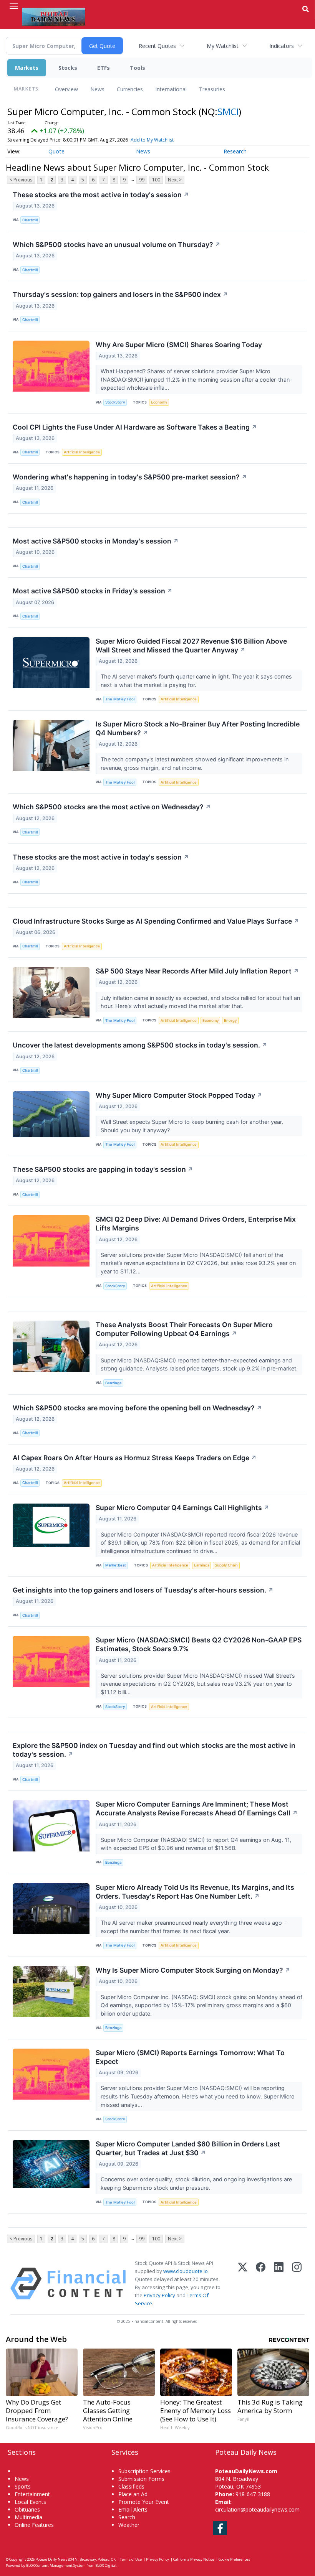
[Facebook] (261, 2284)
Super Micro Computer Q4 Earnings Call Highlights (182, 1508)
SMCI (228, 111)
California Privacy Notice (194, 2559)
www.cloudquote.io (186, 2271)
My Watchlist (223, 46)
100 (156, 180)
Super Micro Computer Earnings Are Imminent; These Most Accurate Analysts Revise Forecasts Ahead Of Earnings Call (197, 1808)
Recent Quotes (157, 46)
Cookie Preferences (234, 2559)
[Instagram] (297, 2284)
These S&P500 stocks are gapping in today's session (103, 1169)
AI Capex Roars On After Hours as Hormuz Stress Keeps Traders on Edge (135, 1458)
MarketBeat (116, 1565)
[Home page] (54, 16)
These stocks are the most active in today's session (101, 195)
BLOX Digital (106, 2565)
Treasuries (212, 89)
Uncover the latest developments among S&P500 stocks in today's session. (140, 1045)
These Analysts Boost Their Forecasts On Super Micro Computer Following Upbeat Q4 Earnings (184, 1329)
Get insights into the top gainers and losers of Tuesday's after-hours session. (143, 1590)
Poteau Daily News (51, 2559)
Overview (66, 89)
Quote (56, 151)
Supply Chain (226, 1565)
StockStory (115, 402)
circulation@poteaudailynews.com (257, 2509)
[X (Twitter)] (243, 2284)
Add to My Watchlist (152, 140)
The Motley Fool (120, 699)
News (97, 89)
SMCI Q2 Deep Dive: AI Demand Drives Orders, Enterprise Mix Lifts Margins (196, 1224)
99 (142, 180)
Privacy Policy (159, 2295)
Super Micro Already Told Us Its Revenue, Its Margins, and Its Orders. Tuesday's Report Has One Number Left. (195, 1892)
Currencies (130, 89)
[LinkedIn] (279, 2284)
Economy (159, 402)
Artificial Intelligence (82, 452)
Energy (230, 1020)
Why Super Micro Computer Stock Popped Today (179, 1095)
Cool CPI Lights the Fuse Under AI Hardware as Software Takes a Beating (135, 427)
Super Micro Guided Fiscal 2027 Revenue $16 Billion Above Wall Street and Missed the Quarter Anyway (191, 646)
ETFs (104, 68)
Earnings (202, 1565)
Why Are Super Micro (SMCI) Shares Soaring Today (179, 345)
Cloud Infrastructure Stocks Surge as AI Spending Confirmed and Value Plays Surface (156, 921)
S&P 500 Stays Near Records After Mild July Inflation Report (197, 971)
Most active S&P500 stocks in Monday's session (96, 541)
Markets (27, 68)
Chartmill (30, 220)
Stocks (68, 68)
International (171, 89)
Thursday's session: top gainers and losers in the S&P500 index (120, 294)
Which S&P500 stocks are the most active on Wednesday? (112, 807)
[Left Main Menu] (14, 6)
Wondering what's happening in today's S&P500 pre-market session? (130, 477)
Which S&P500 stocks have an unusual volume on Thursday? (117, 245)
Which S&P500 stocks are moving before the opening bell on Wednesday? (137, 1408)
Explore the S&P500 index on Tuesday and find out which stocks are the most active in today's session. (154, 1750)
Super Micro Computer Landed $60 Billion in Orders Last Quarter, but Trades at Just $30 (188, 2148)
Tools (138, 68)
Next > (175, 180)
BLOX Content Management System (56, 2565)
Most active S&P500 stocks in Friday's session (93, 591)
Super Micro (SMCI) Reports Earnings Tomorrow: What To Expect (190, 2057)
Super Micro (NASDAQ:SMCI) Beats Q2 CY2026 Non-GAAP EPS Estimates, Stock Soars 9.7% (199, 1644)
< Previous (21, 180)
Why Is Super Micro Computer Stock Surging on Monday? (193, 1970)
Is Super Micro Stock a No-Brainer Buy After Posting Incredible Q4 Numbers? (198, 728)
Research (235, 151)
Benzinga (113, 1383)
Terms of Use (131, 2559)
